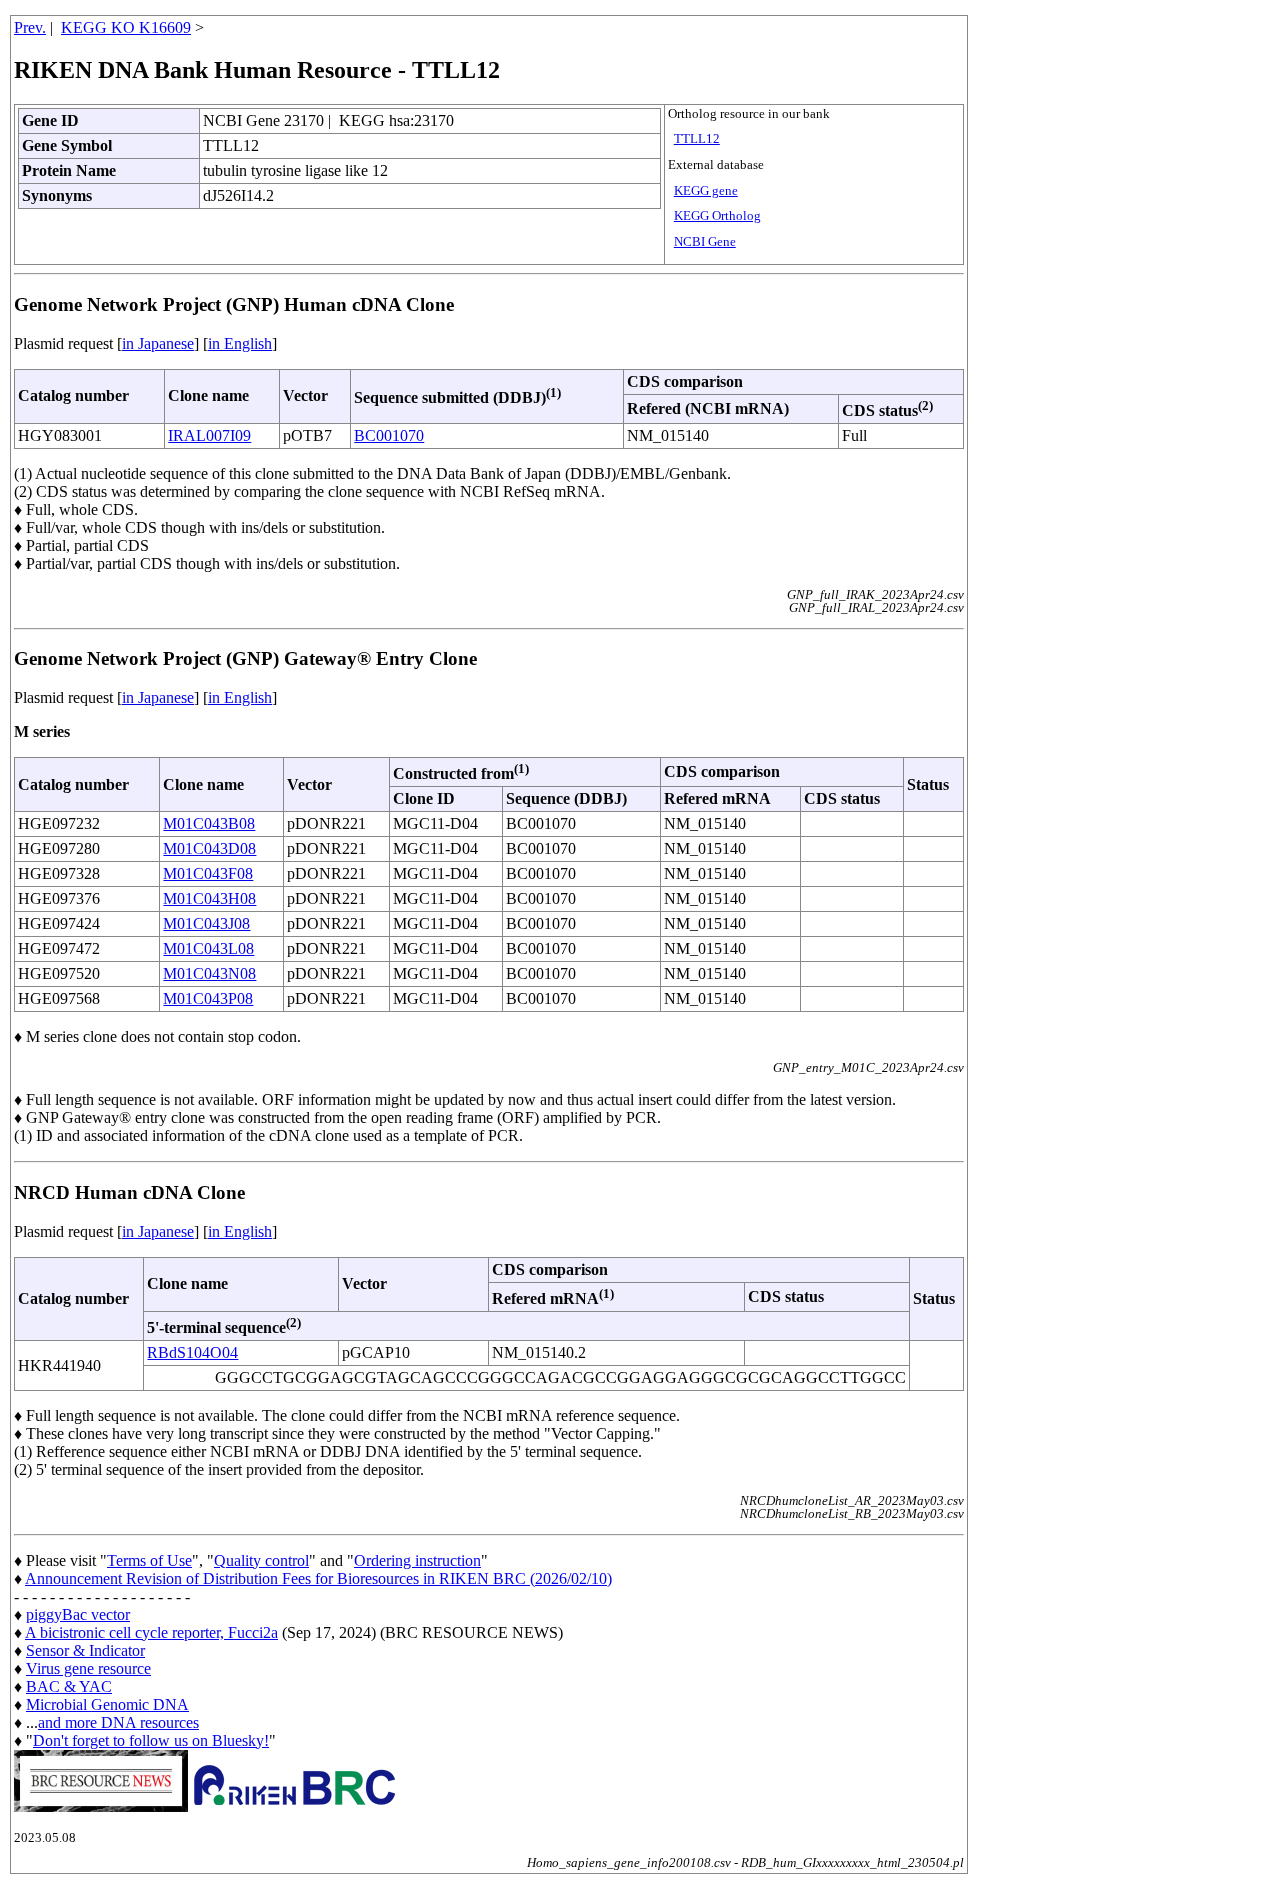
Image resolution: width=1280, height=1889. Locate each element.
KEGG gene (706, 191)
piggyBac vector (78, 1614)
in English (240, 343)
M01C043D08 (209, 848)
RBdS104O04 (192, 1352)
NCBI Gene (705, 242)
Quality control (261, 1560)
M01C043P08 (208, 998)
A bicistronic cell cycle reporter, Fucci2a (151, 1632)
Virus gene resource (88, 1668)
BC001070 (389, 435)
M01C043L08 (208, 948)
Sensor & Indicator (85, 1650)
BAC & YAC (69, 1686)
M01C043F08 (208, 873)
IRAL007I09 (209, 435)
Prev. (30, 27)
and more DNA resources (118, 1722)
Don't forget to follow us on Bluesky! (151, 1740)
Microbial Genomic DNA (107, 1704)
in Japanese (158, 343)
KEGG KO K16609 (126, 27)
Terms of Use (149, 1560)
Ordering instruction (417, 1560)
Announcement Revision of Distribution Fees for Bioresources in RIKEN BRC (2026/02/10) (318, 1578)
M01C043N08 (209, 973)
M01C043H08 (209, 898)
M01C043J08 (206, 923)
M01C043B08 (209, 823)
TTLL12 (697, 139)
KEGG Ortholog (717, 216)
